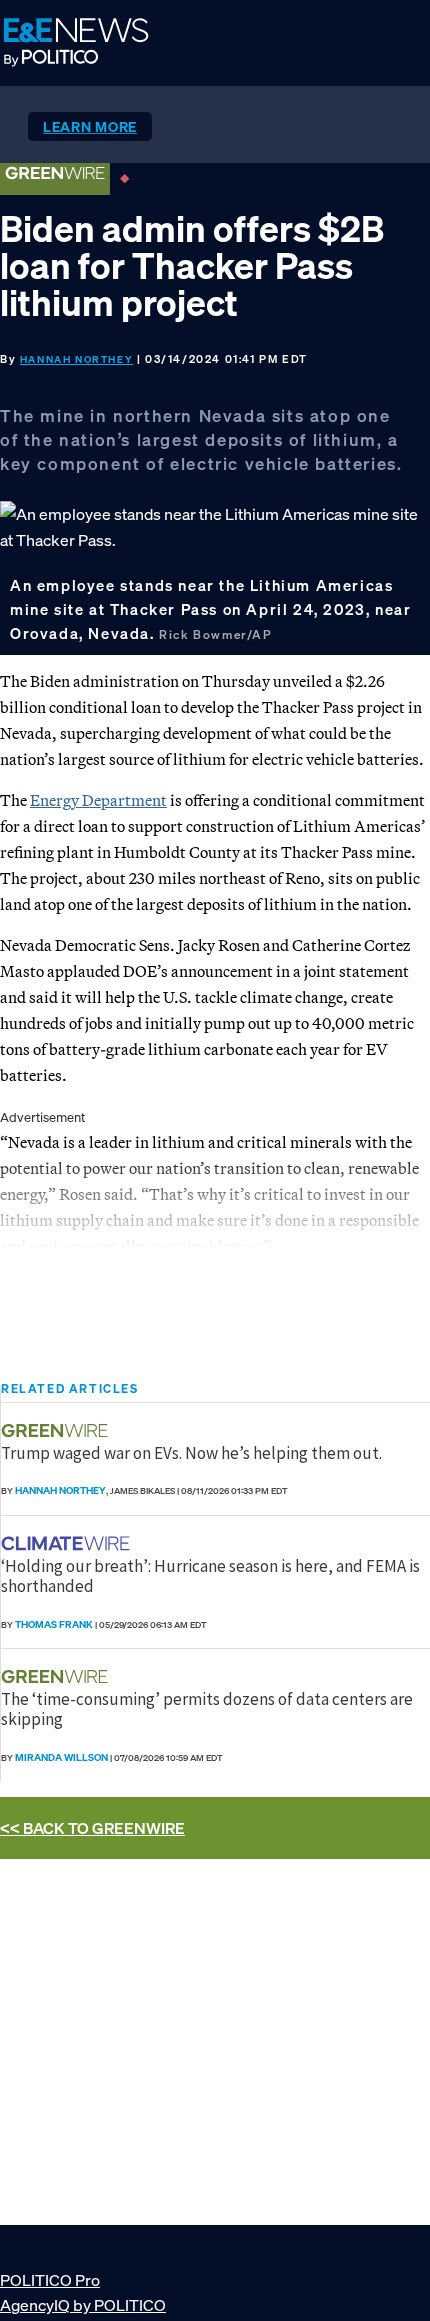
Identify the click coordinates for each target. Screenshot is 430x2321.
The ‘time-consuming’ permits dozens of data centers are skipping (207, 1709)
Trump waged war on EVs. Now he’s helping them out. (191, 1453)
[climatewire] (68, 1543)
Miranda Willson (61, 1757)
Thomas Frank (54, 1624)
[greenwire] (57, 1430)
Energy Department (98, 800)
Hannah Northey (76, 359)
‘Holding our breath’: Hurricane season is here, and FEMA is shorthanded (210, 1576)
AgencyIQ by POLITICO (83, 2305)
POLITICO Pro (50, 2280)
